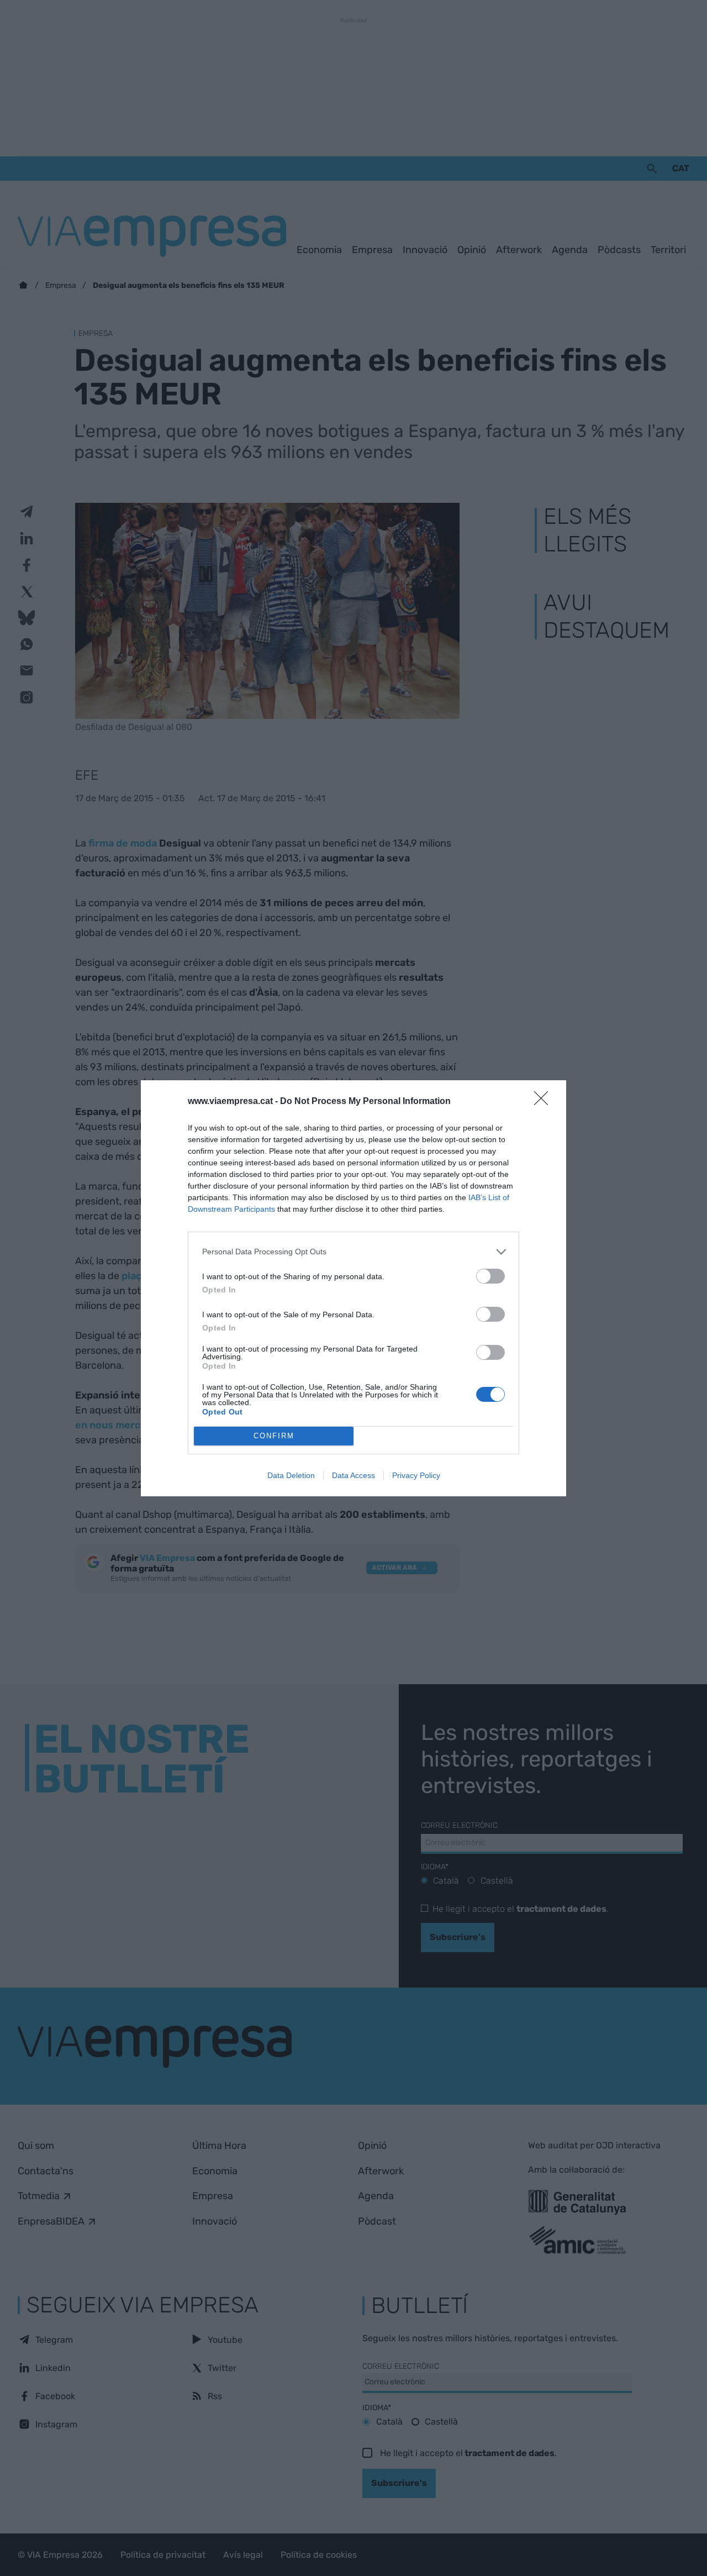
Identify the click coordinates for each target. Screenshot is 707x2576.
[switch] (490, 1276)
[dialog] (353, 1288)
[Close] (545, 1102)
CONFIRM (274, 1436)
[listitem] (353, 1252)
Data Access (353, 1475)
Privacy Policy (416, 1475)
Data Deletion (291, 1475)
